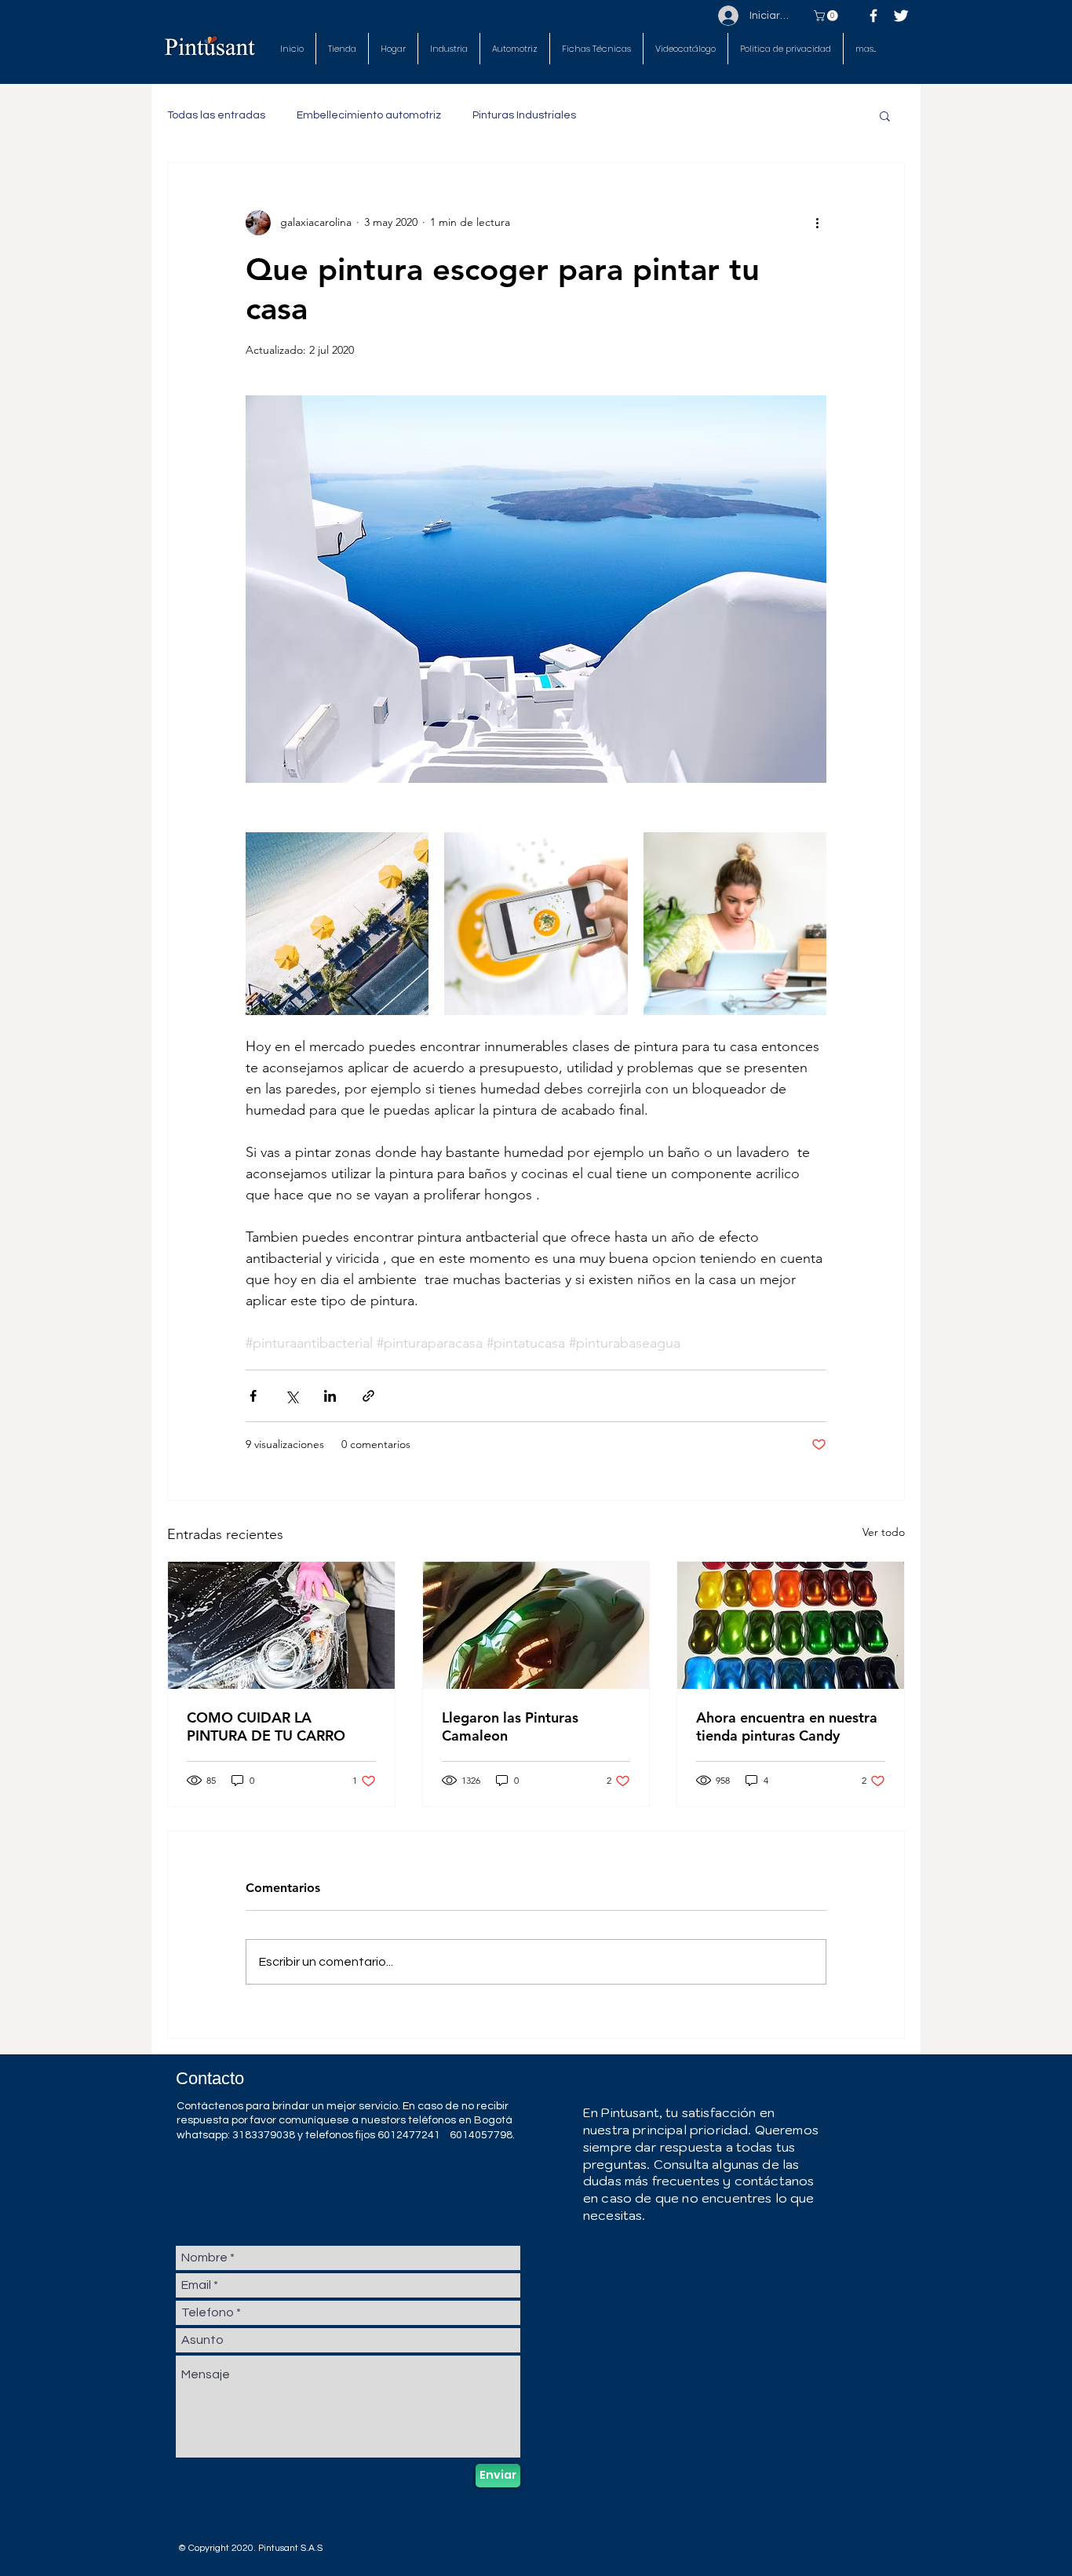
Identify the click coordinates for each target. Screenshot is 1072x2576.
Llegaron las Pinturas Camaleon (510, 1726)
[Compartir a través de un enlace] (368, 1396)
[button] (596, 49)
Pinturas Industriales (524, 115)
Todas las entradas (216, 115)
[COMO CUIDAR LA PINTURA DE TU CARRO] (281, 1625)
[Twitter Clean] (901, 16)
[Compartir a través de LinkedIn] (330, 1396)
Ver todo (884, 1532)
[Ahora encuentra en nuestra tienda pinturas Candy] (791, 1625)
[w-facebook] (873, 16)
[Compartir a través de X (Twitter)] (292, 1396)
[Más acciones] (817, 223)
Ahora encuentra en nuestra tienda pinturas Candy (787, 1726)
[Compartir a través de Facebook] (253, 1396)
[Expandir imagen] (337, 924)
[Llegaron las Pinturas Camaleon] (536, 1625)
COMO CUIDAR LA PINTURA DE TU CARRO (266, 1726)
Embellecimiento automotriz (369, 115)
